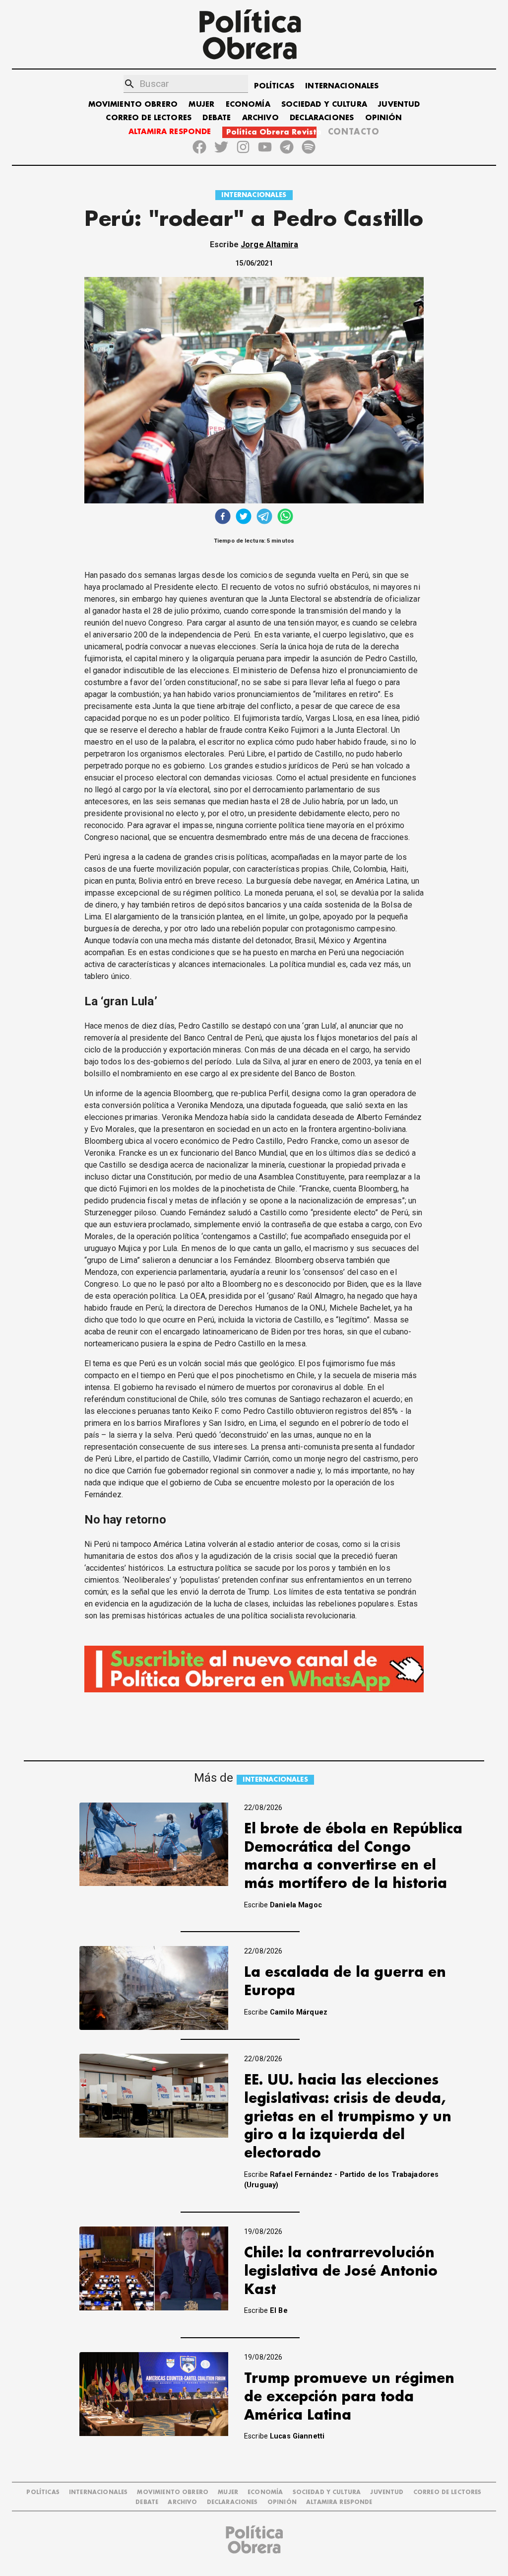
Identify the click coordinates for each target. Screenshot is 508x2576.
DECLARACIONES (322, 118)
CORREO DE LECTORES (149, 118)
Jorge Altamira (269, 244)
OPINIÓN (384, 118)
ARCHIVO (260, 118)
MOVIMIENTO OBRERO (133, 104)
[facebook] (223, 518)
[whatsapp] (285, 518)
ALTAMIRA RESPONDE (170, 132)
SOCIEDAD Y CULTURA (324, 104)
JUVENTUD (399, 104)
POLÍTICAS (274, 86)
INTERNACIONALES (342, 86)
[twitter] (244, 518)
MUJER (201, 104)
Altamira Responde (339, 2502)
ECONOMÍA (248, 104)
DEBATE (217, 118)
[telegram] (264, 518)
